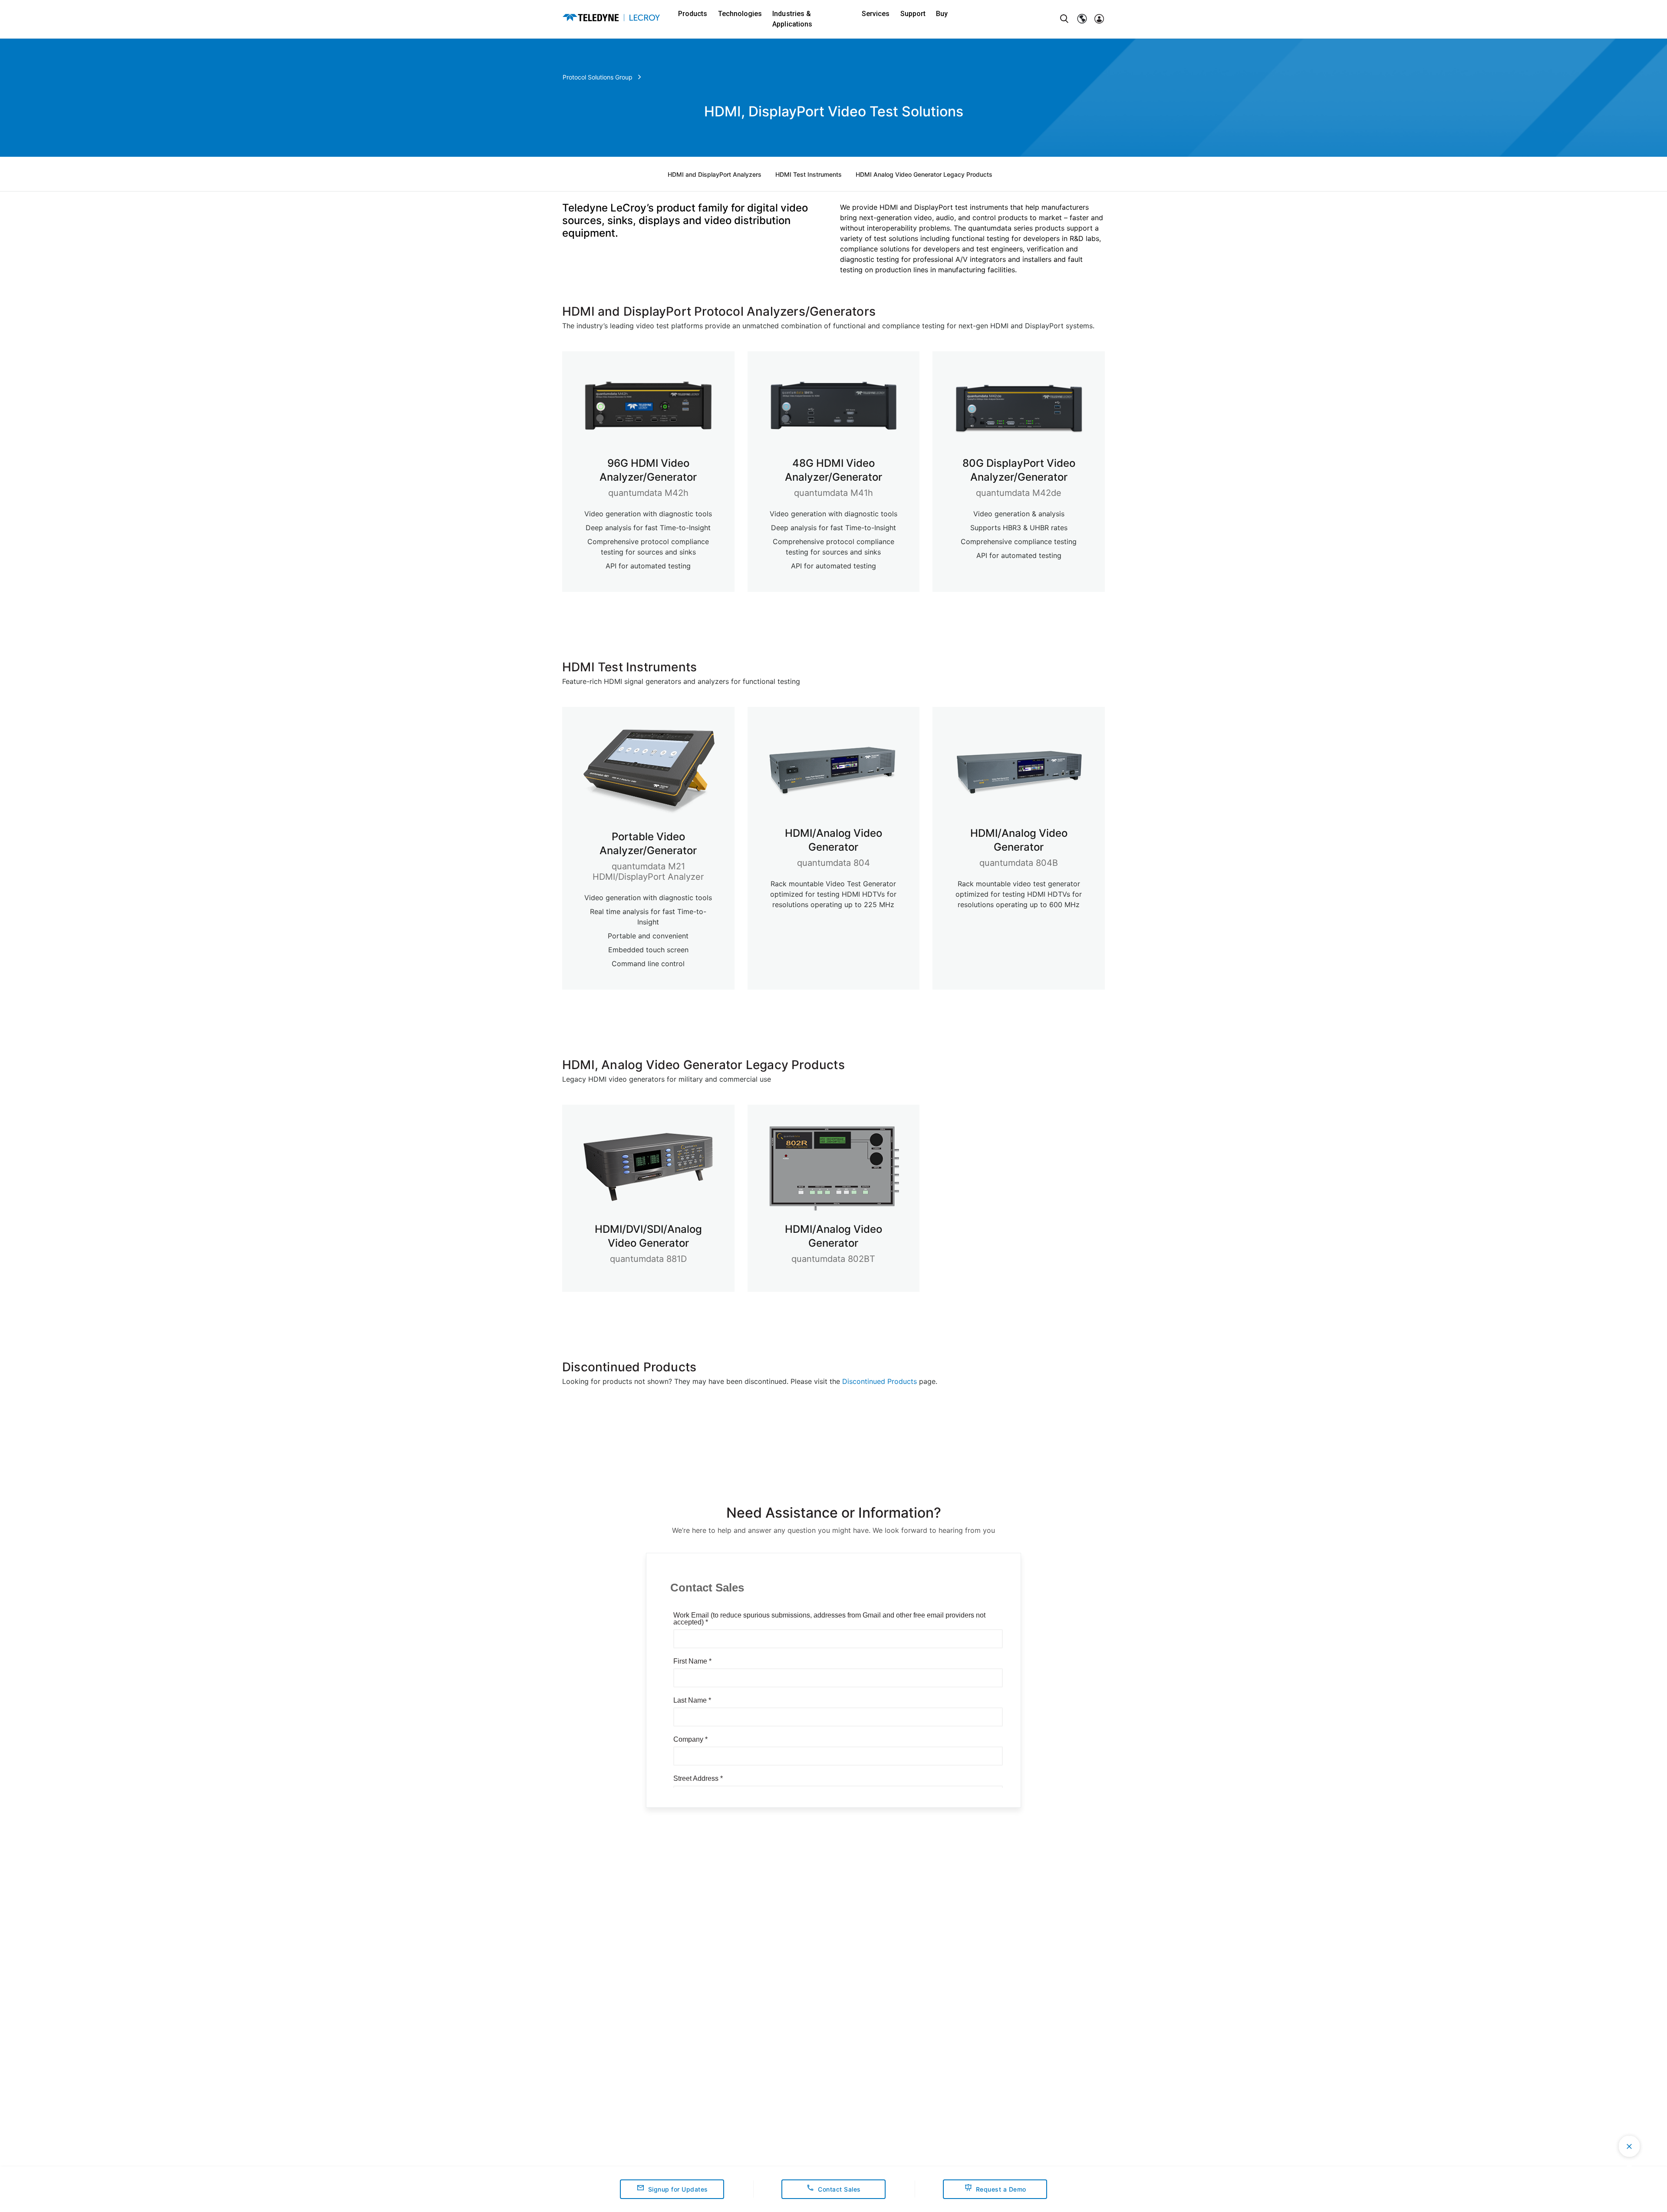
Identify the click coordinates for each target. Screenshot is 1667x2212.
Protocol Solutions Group (598, 77)
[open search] (1064, 19)
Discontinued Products (880, 1381)
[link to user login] (1099, 19)
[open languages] (1082, 19)
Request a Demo (1001, 2189)
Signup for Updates (678, 2189)
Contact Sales (839, 2189)
